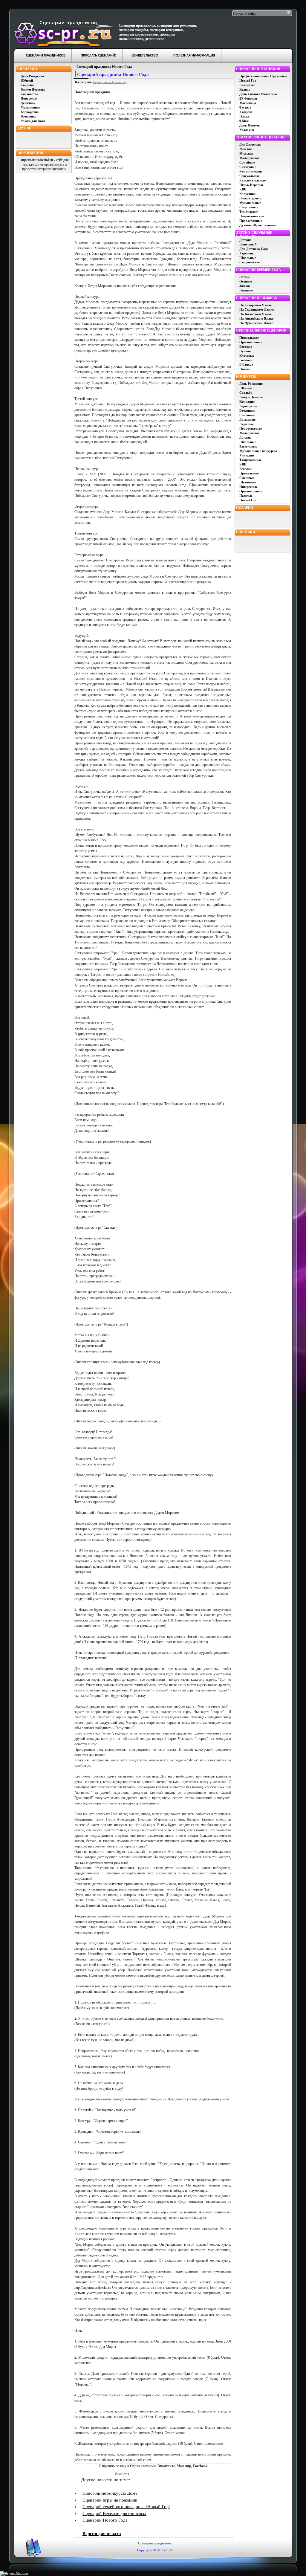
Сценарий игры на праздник (110, 2500)
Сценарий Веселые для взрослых (114, 2514)
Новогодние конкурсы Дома (110, 2493)
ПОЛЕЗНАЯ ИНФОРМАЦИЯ (194, 56)
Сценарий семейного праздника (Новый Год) (126, 2507)
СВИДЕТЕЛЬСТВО (145, 56)
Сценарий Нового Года (105, 2520)
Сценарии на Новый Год (110, 82)
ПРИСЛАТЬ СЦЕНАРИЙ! (98, 56)
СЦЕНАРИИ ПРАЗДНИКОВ (46, 56)
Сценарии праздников (154, 2543)
